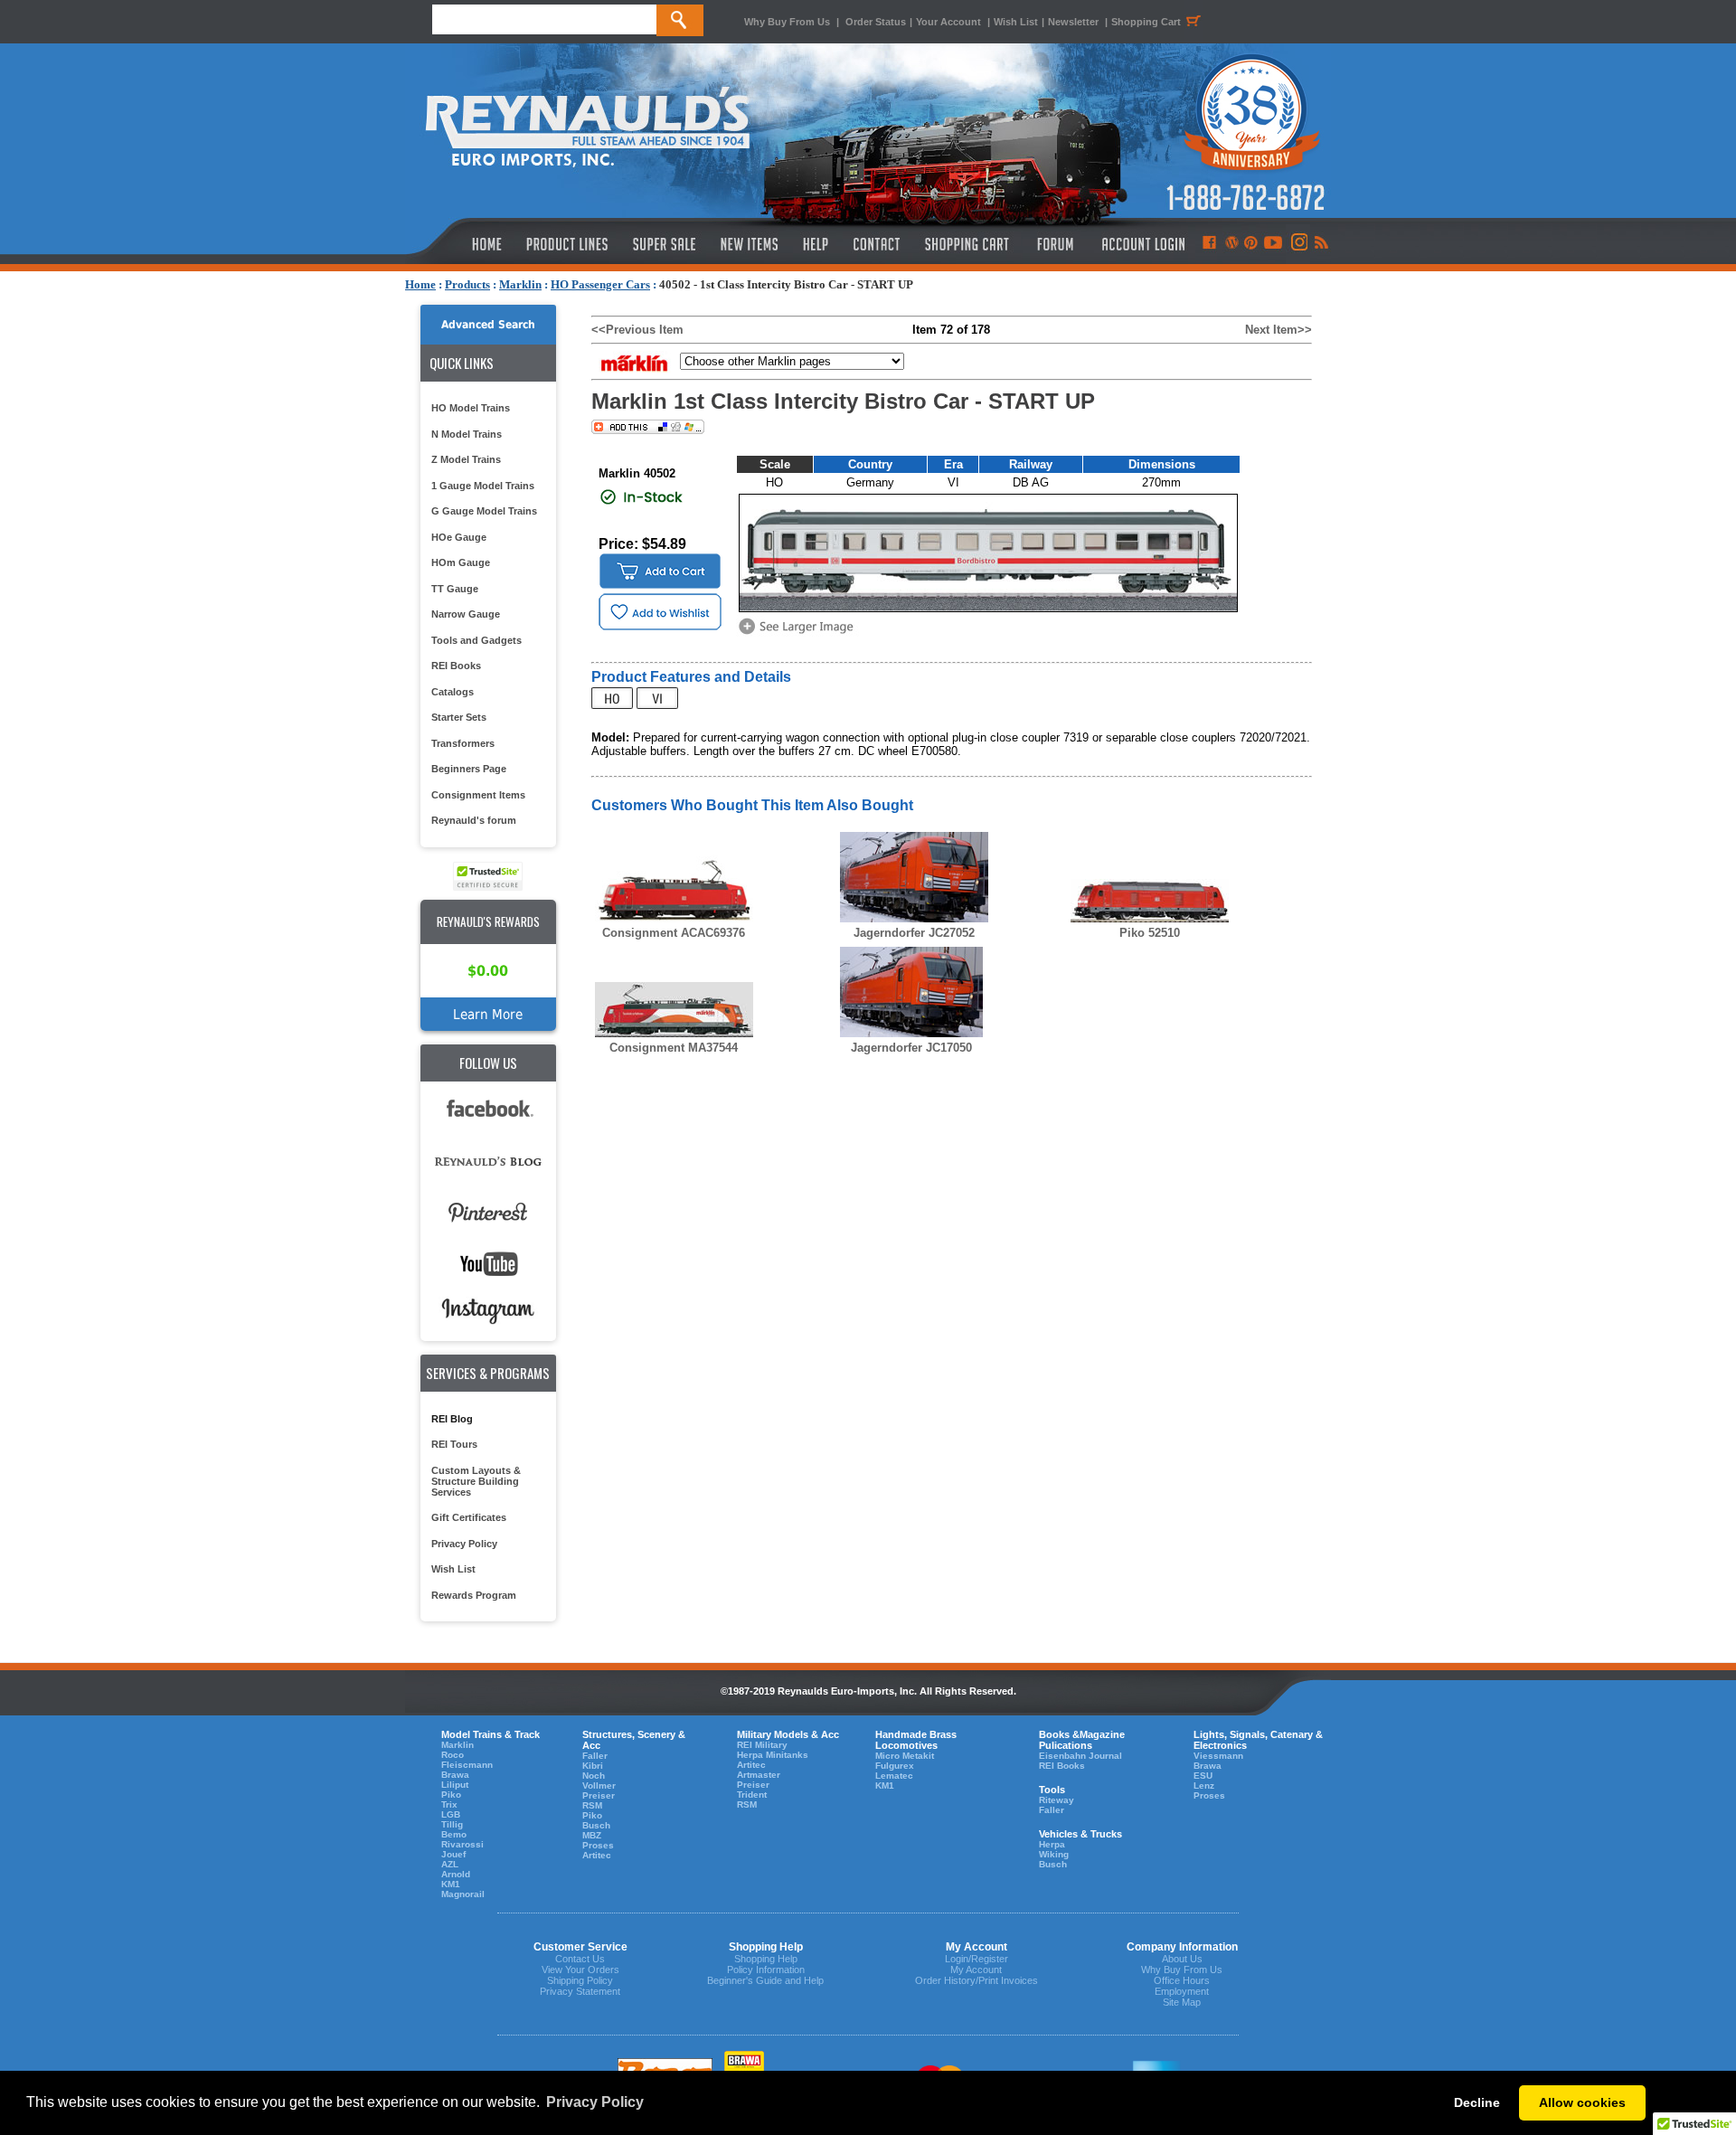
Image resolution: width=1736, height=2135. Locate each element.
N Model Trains (467, 434)
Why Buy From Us (787, 22)
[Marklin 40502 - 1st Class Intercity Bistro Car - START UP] (799, 633)
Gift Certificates (469, 1517)
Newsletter (1073, 22)
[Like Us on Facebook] (1209, 244)
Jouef (453, 1854)
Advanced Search (488, 325)
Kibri (593, 1766)
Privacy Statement (580, 1991)
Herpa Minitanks (773, 1755)
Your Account (950, 22)
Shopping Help (766, 1959)
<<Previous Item (637, 330)
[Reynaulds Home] (460, 244)
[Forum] (1055, 244)
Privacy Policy (464, 1544)
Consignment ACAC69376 (674, 933)
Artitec (597, 1855)
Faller (595, 1756)
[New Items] (750, 244)
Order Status (876, 22)
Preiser (599, 1795)
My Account (976, 1970)
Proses (598, 1845)
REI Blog (452, 1419)
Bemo (454, 1834)
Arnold (456, 1874)
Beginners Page (469, 769)
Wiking (1054, 1854)
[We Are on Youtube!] (1273, 244)
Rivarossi (462, 1844)
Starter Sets (459, 717)
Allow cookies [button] (1582, 2102)
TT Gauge (455, 589)
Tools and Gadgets (476, 640)
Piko (451, 1795)
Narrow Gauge (466, 614)
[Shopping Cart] (967, 244)
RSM (592, 1805)
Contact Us (580, 1959)
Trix (449, 1804)
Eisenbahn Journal (1080, 1756)
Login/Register (976, 1959)
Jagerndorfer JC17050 (911, 1048)
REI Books (456, 666)
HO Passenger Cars (600, 284)
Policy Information (766, 1970)
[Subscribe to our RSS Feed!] (1321, 244)
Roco (453, 1755)
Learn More (488, 1014)
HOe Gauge (459, 537)
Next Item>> (1278, 330)
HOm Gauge (461, 562)
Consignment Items (478, 795)
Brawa (455, 1775)
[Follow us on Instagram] (1298, 244)
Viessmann (1218, 1756)
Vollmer (599, 1785)
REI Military (762, 1745)
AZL (450, 1864)
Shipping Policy (580, 1980)
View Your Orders (580, 1970)
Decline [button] (1477, 2102)
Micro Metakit (905, 1756)
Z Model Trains (466, 459)
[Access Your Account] (1141, 244)
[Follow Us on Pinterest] (1251, 244)
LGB (451, 1814)
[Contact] (877, 244)
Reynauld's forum (474, 820)
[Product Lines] (568, 244)
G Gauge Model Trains (484, 511)
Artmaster (759, 1775)
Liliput (455, 1785)
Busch (596, 1825)
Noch (594, 1776)
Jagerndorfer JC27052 (914, 933)
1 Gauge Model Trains (483, 486)
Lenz (1204, 1785)
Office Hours (1182, 1980)
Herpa (1052, 1844)
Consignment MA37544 (674, 1048)
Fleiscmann (467, 1765)
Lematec (894, 1776)
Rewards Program (474, 1595)
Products (467, 284)
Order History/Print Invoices (976, 1980)
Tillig (452, 1824)
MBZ (592, 1835)
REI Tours (454, 1444)
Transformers (463, 743)
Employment (1182, 1991)
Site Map (1182, 2002)
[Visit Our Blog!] (1232, 244)
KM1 (451, 1884)
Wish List (1016, 22)
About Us (1182, 1959)
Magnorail (463, 1894)
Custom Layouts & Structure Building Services (476, 1481)
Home (420, 284)
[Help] (818, 244)
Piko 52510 (1150, 933)
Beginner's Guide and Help (765, 1980)
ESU (1203, 1776)
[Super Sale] (664, 244)
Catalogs (453, 692)
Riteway (1057, 1800)
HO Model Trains (471, 408)
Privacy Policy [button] (595, 2102)
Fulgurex (895, 1766)
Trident (752, 1795)
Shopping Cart (1146, 22)
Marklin (520, 284)
